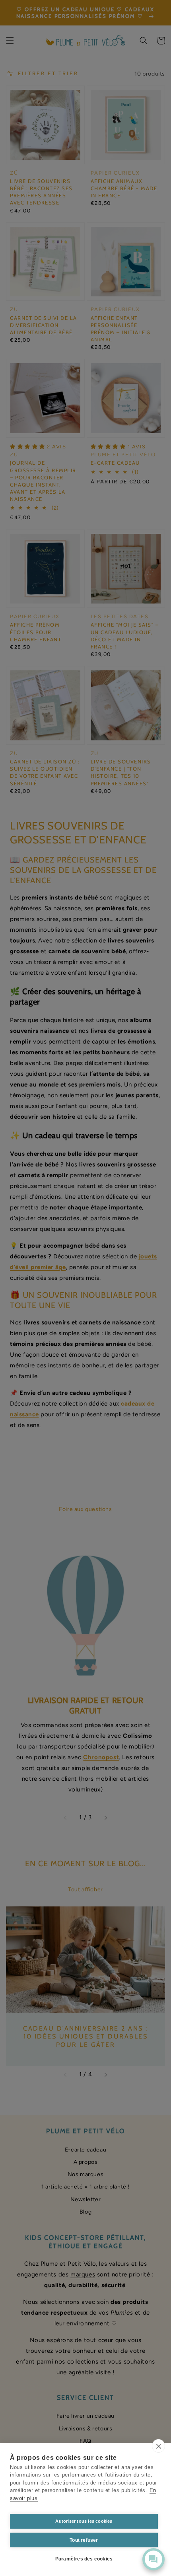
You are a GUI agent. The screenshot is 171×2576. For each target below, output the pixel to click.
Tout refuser (84, 2540)
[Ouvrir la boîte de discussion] (154, 2559)
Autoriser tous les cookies (84, 2521)
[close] (158, 2446)
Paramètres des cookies (84, 2559)
